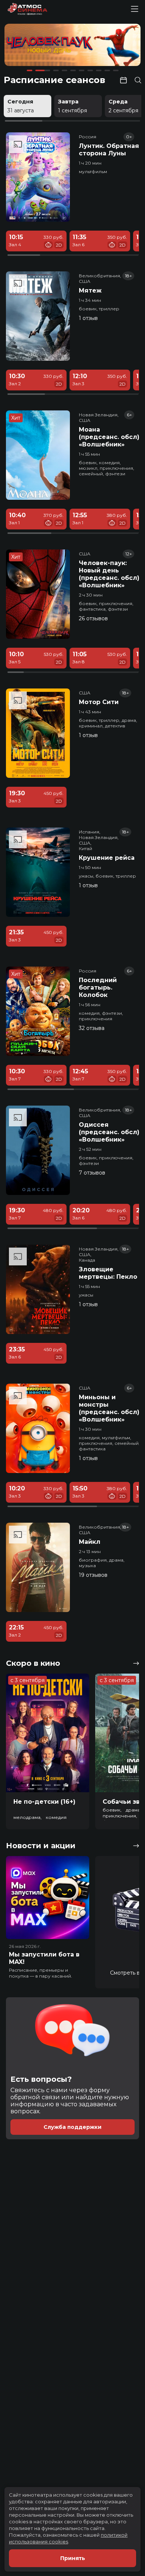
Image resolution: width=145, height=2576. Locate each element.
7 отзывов (92, 1173)
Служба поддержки (72, 2127)
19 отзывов (93, 1575)
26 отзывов (93, 618)
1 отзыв (88, 318)
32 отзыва (92, 1028)
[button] (31, 46)
